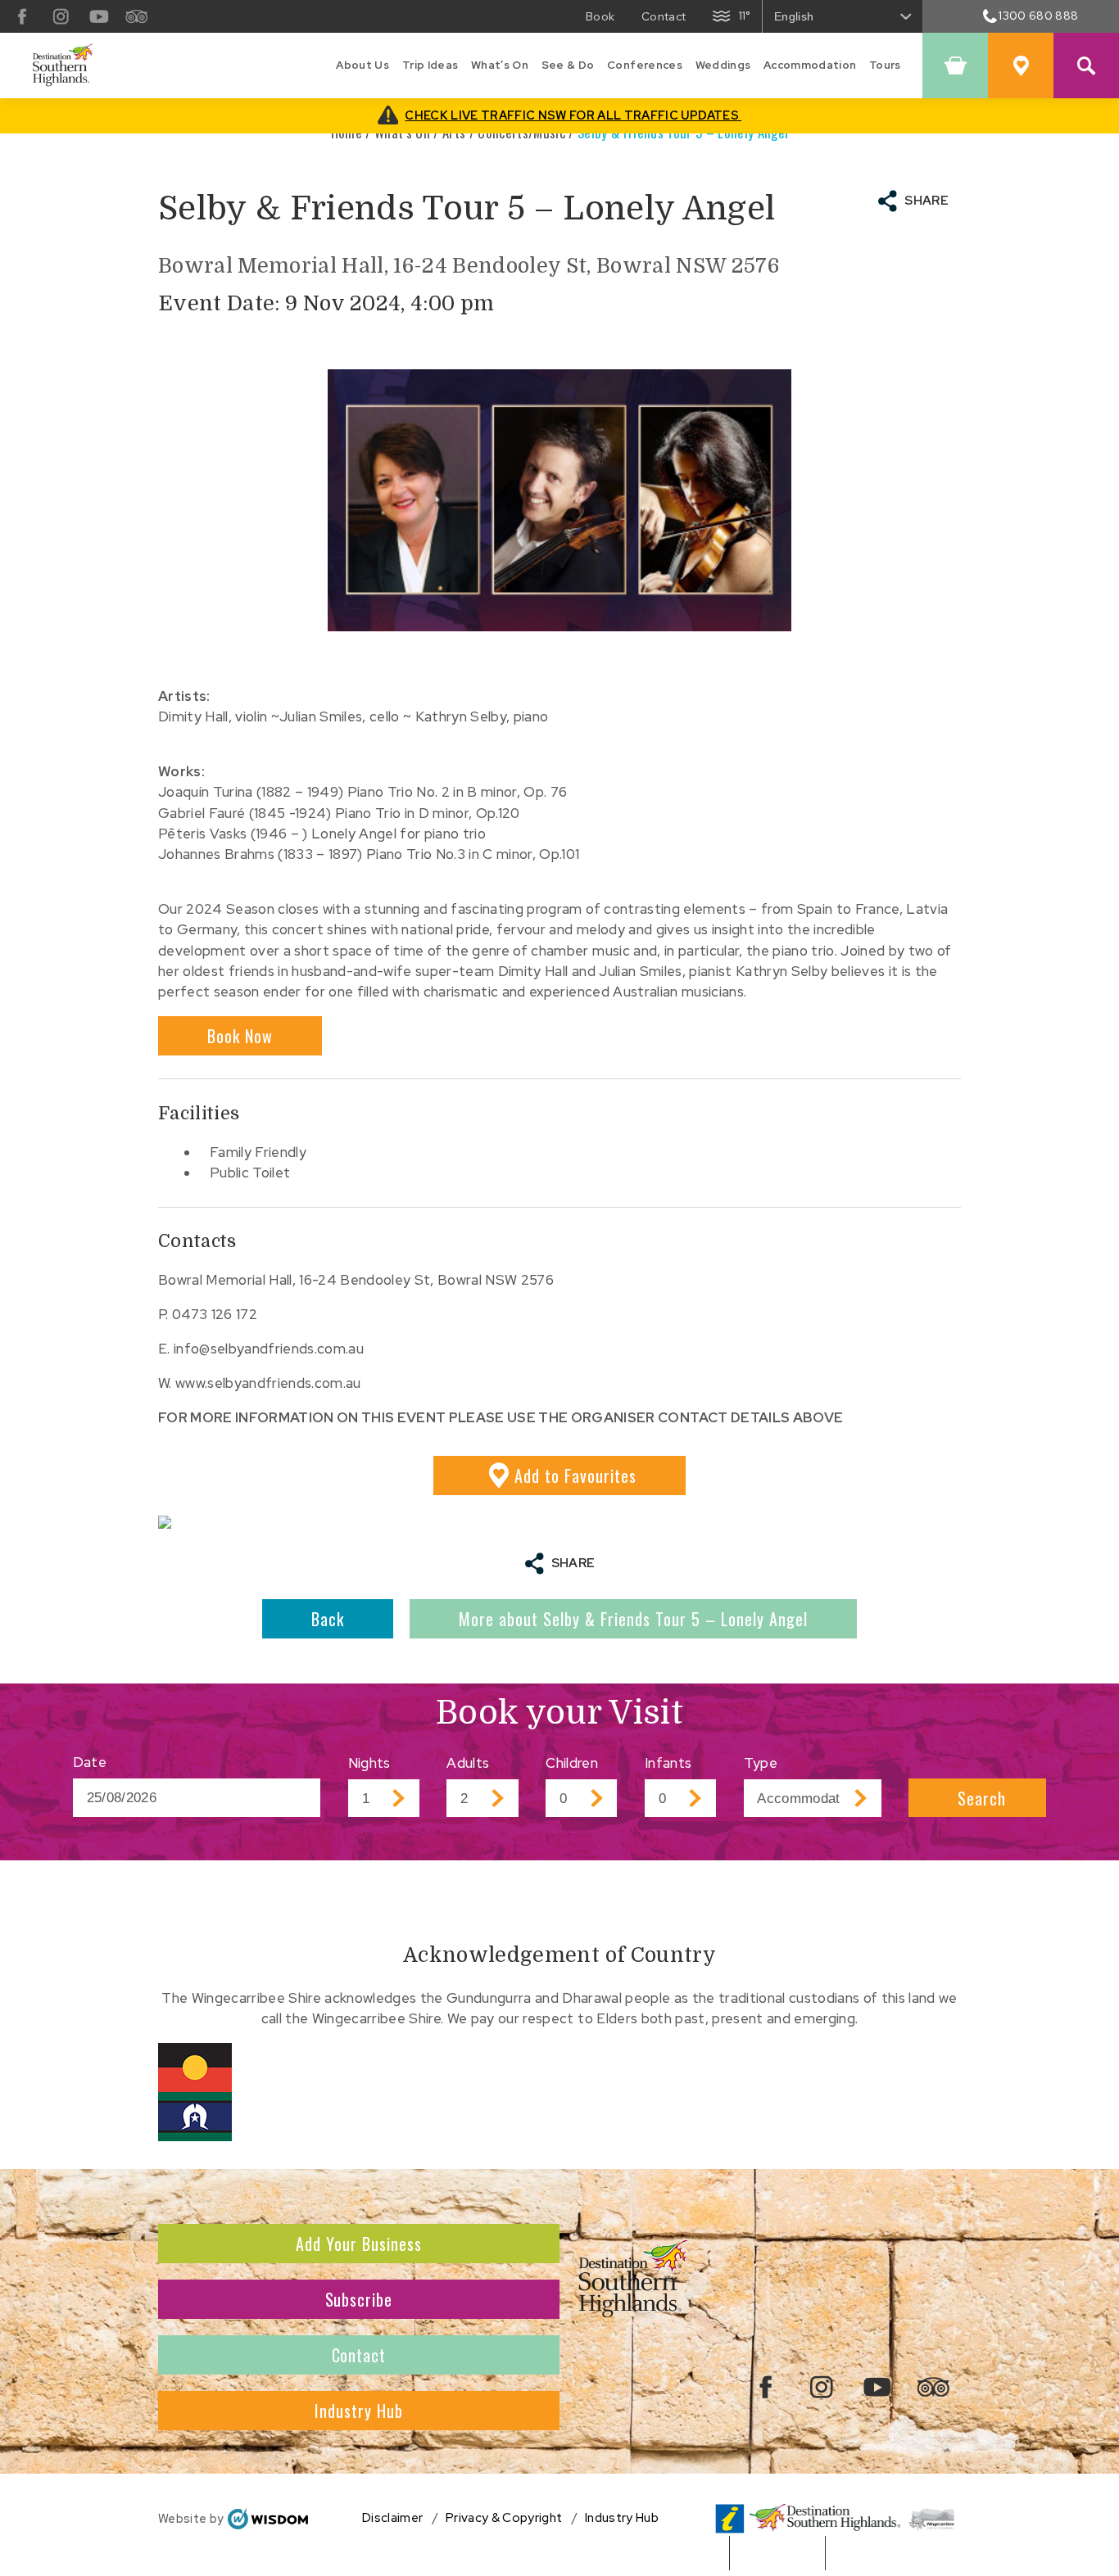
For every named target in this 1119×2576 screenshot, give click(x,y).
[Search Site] (1086, 66)
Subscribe (359, 2299)
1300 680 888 (1038, 16)
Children (572, 1763)
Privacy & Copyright (504, 2518)
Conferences (645, 65)
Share (926, 201)
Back (328, 1619)
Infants (668, 1763)
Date (90, 1762)
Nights (369, 1763)
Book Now (240, 1036)
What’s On (500, 65)
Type (761, 1763)
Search (982, 1798)
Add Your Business (359, 2244)
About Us (362, 65)
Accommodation (810, 65)
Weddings (723, 65)
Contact (359, 2355)
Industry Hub (359, 2411)
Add (575, 1476)
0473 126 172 (215, 1314)
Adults (468, 1763)
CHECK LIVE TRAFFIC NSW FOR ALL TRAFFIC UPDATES (573, 115)
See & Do (568, 65)
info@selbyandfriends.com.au (269, 1349)
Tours (885, 65)
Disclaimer (392, 2518)
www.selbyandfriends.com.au (268, 1383)
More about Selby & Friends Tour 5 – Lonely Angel (633, 1619)
